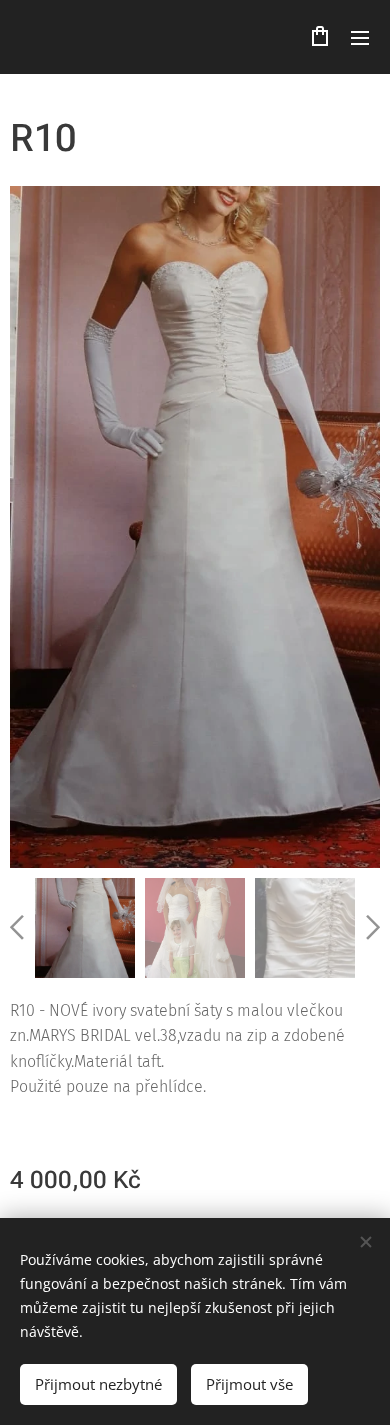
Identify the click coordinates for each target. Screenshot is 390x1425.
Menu (360, 37)
